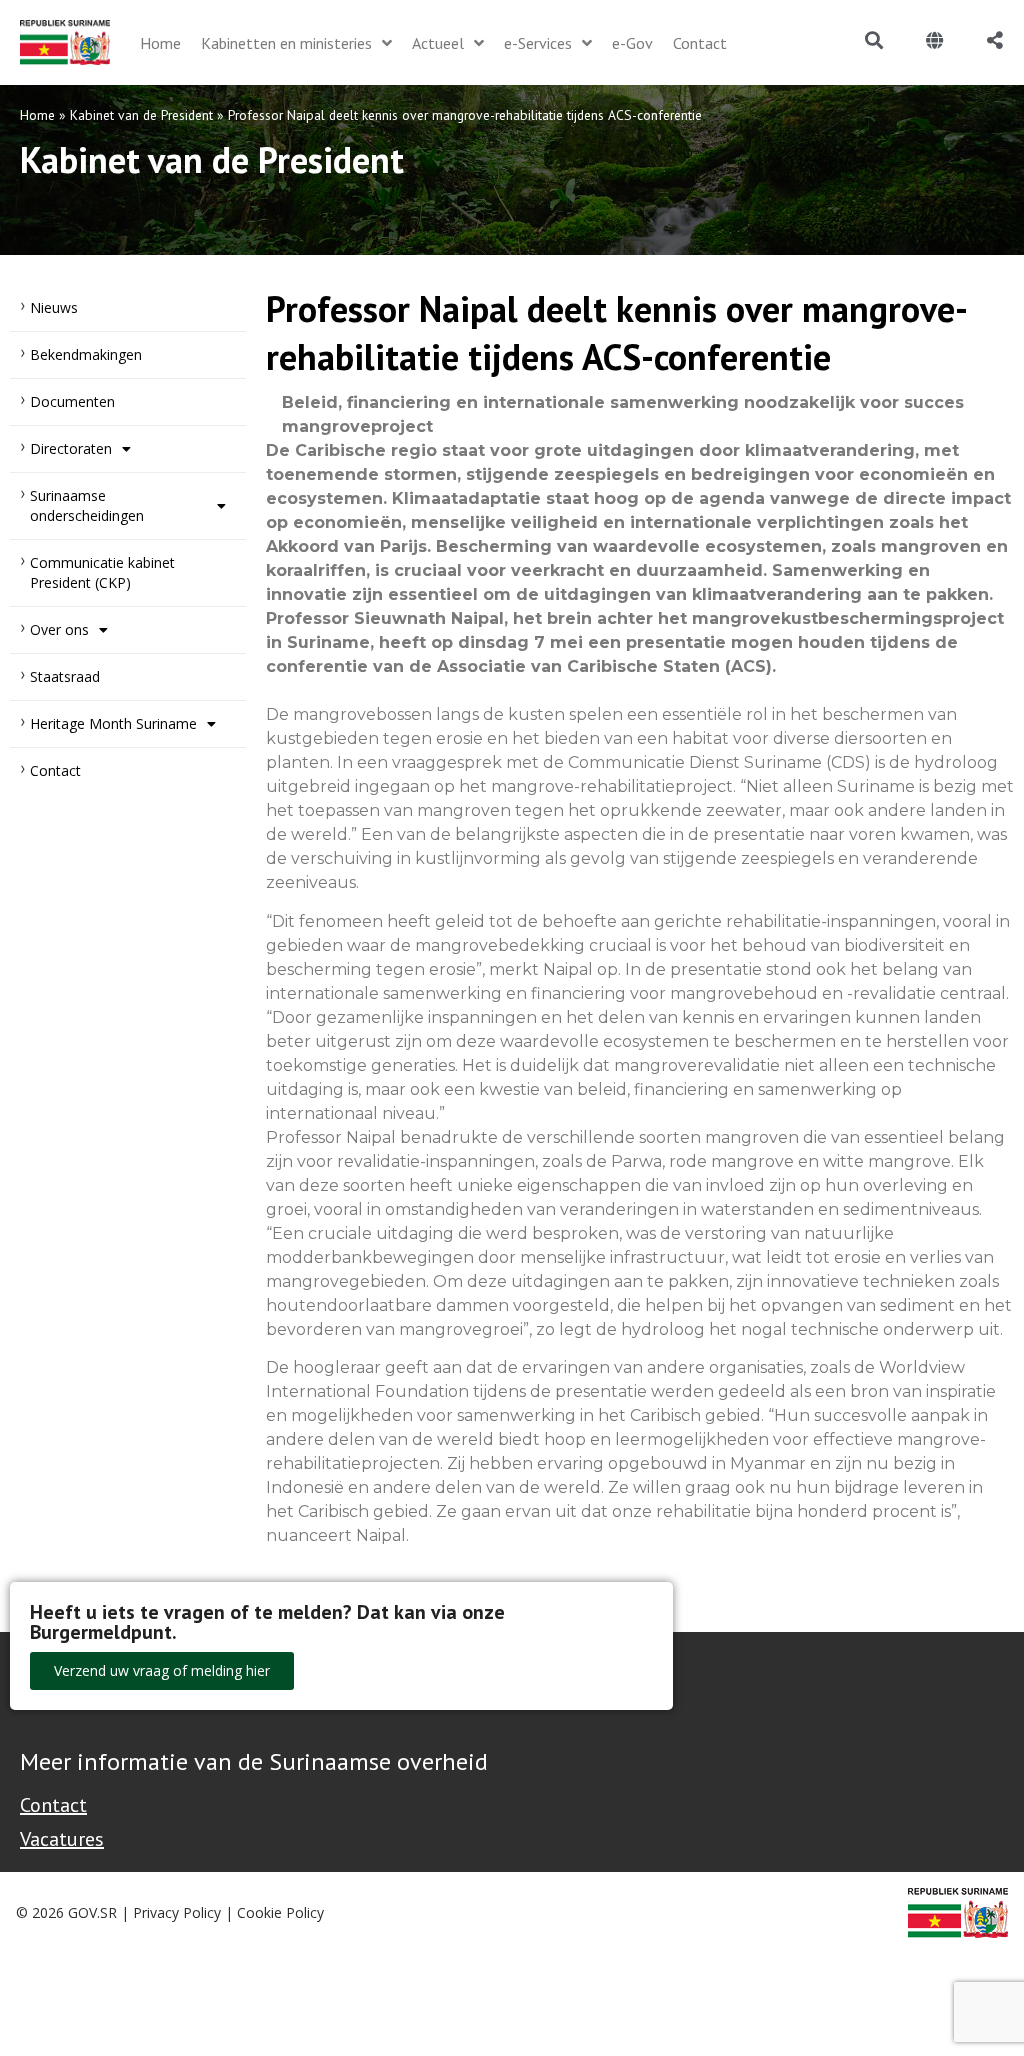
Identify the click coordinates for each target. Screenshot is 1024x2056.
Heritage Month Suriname (113, 723)
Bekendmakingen (86, 354)
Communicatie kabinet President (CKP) (102, 572)
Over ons (59, 629)
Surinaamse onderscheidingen (87, 505)
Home (37, 115)
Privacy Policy (177, 1912)
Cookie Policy (280, 1912)
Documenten (72, 401)
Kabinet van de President (141, 115)
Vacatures (62, 1839)
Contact (55, 770)
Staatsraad (65, 676)
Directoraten (71, 448)
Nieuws (54, 307)
